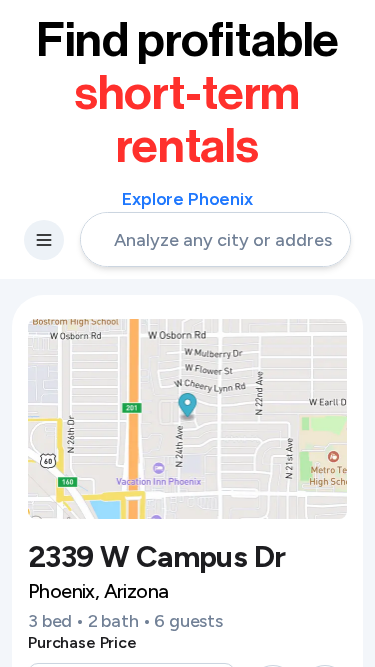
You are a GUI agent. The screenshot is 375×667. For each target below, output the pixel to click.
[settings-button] (44, 240)
